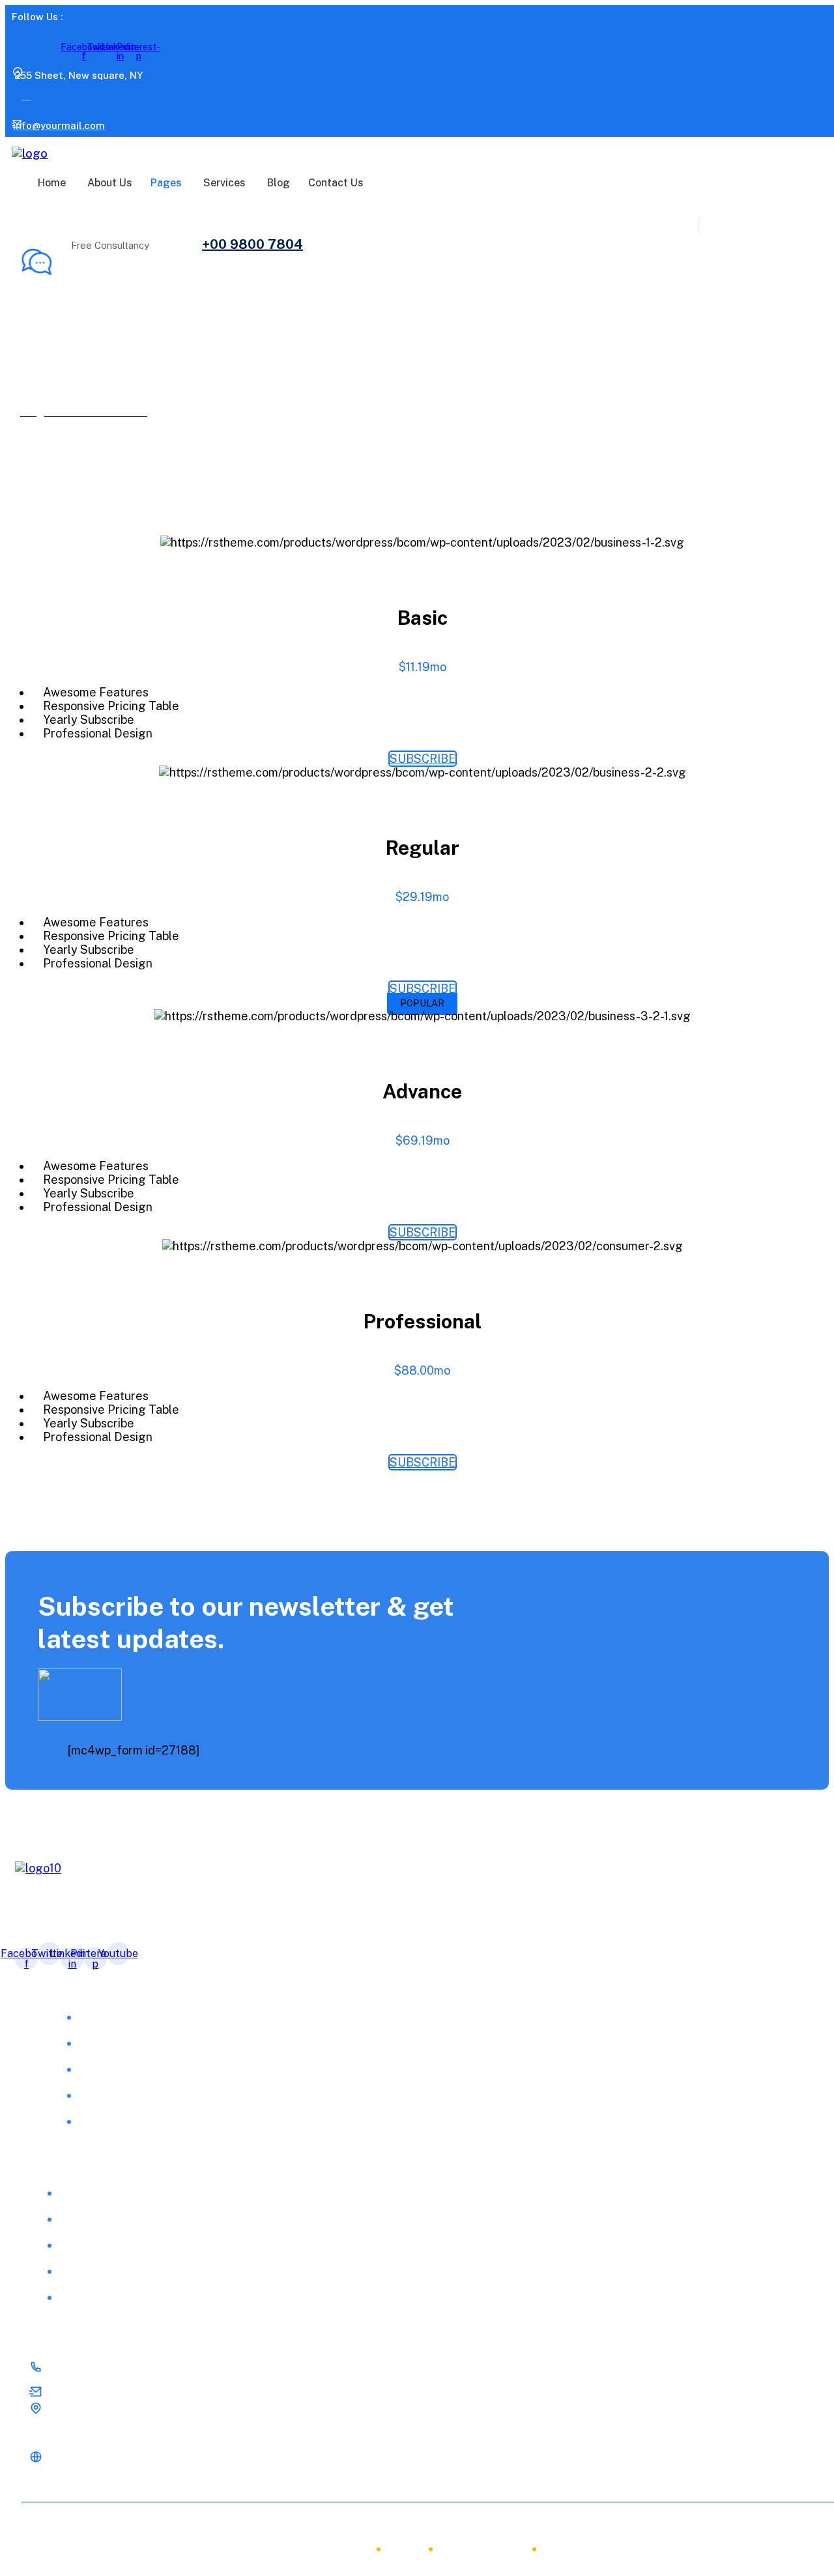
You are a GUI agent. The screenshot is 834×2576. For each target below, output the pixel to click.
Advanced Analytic (106, 2193)
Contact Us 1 (111, 2122)
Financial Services (105, 2297)
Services (224, 183)
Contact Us (336, 183)
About (347, 2549)
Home (52, 183)
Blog (279, 183)
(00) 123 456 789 (84, 2369)
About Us (110, 183)
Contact (570, 2549)
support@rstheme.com (98, 2394)
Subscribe (423, 759)
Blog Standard (116, 2096)
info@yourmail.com (59, 125)
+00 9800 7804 (252, 244)
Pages (166, 183)
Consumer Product (107, 2271)
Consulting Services (109, 2245)
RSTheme (180, 2525)
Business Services (105, 2219)
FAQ (90, 2069)
